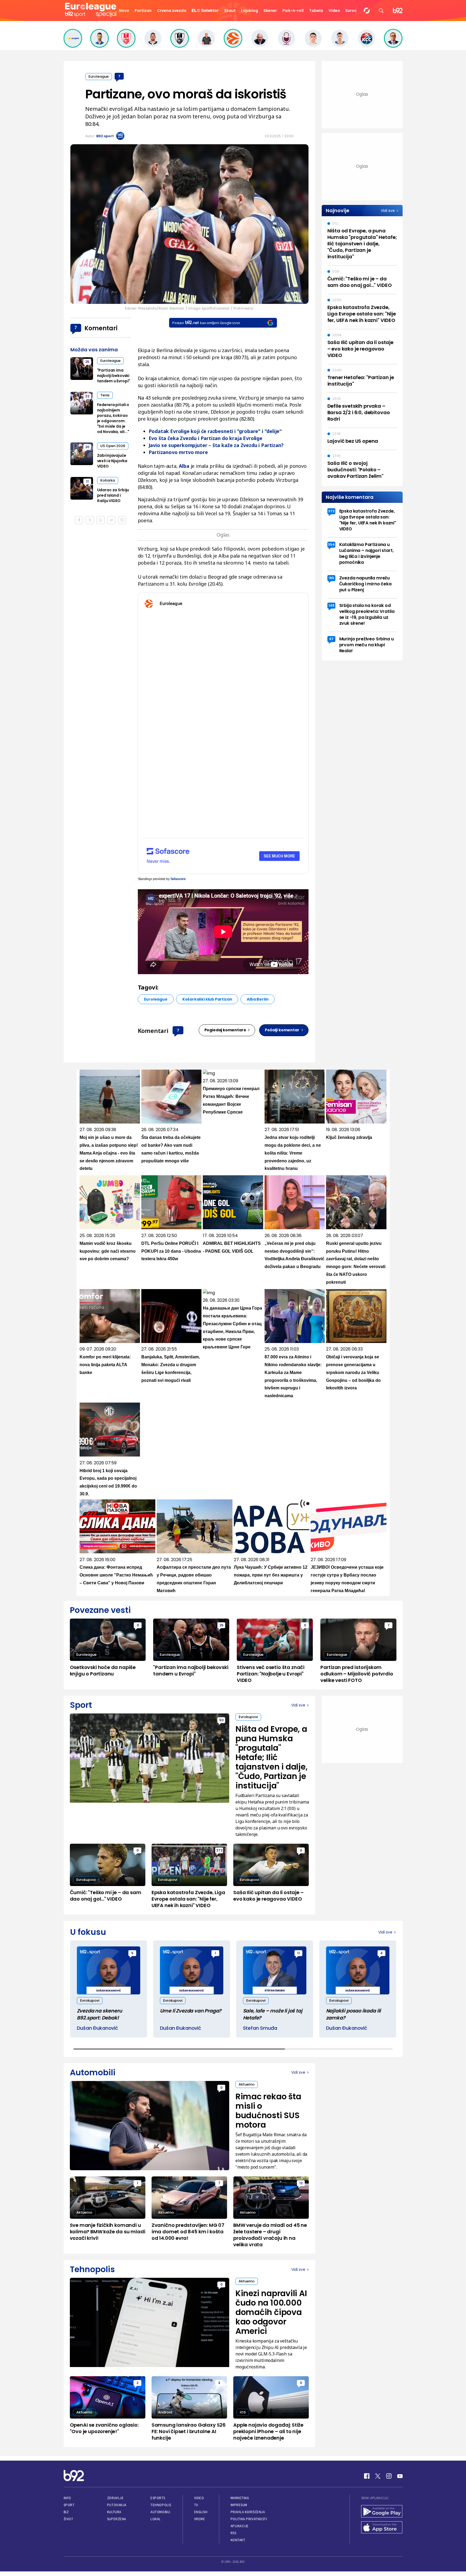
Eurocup (354, 11)
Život (68, 2519)
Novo (124, 11)
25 (87, 362)
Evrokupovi (248, 1717)
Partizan (143, 11)
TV (196, 2505)
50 (221, 1720)
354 (331, 545)
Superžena (117, 2519)
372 (331, 511)
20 (87, 447)
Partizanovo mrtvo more (178, 452)
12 (301, 2183)
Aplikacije (240, 2526)
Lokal (156, 2519)
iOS (243, 2412)
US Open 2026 (113, 446)
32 (87, 396)
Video (334, 11)
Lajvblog (250, 11)
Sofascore (178, 879)
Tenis (105, 395)
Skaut (230, 11)
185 (331, 578)
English (201, 2512)
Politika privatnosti (249, 2519)
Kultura (114, 2512)
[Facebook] (367, 2476)
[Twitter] (378, 2476)
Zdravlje (115, 2498)
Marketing (240, 2498)
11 (87, 481)
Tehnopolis (161, 2505)
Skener (270, 11)
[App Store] (382, 2528)
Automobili (160, 2512)
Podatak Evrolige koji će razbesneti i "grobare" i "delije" (215, 431)
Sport (69, 2505)
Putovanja (117, 2505)
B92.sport (105, 136)
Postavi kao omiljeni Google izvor (206, 323)
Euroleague (99, 76)
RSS (234, 2533)
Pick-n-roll (293, 11)
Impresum (239, 2505)
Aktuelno (247, 2084)
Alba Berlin (258, 999)
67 (331, 639)
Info (67, 2498)
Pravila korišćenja (248, 2512)
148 (331, 605)
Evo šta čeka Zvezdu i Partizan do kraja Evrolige (205, 438)
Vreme (200, 2519)
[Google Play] (382, 2512)
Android (165, 2412)
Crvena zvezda (172, 11)
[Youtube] (400, 2476)
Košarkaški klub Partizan (207, 999)
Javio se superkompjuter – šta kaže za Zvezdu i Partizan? (216, 445)
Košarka (108, 480)
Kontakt (238, 2540)
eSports (158, 2498)
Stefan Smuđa (260, 2028)
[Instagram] (389, 2476)
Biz (66, 2512)
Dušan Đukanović (97, 2028)
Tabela (316, 11)
